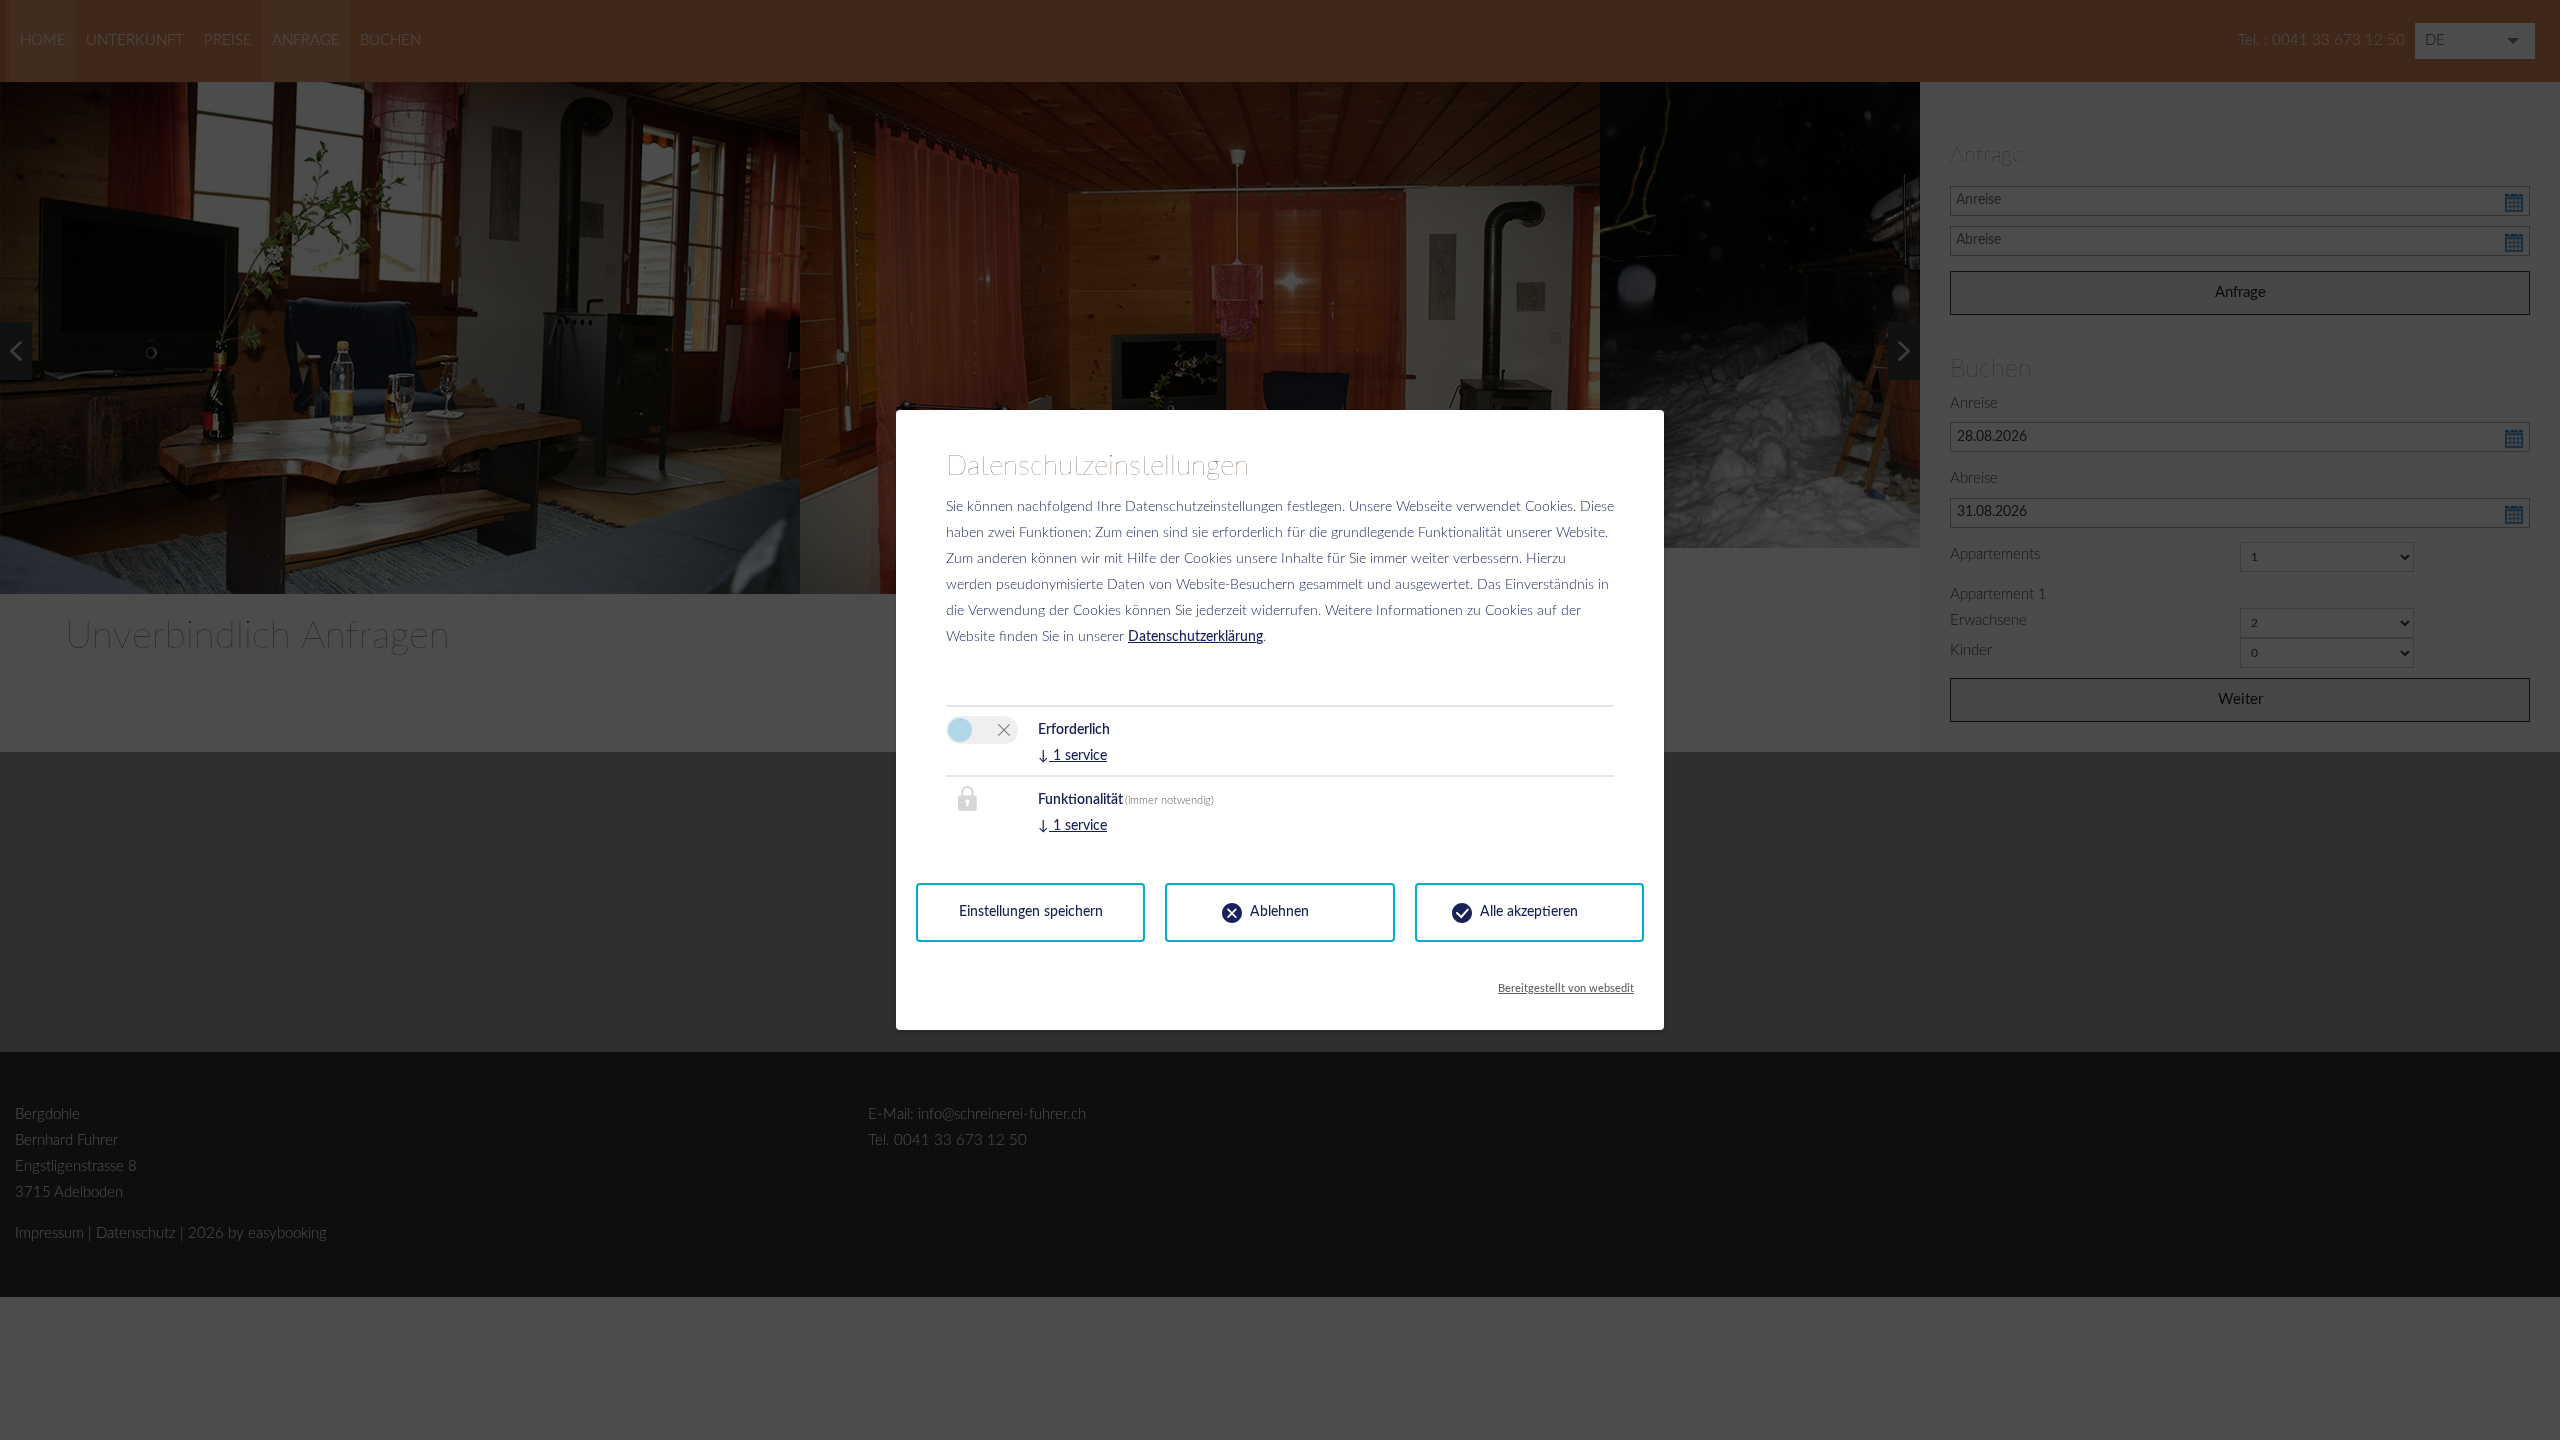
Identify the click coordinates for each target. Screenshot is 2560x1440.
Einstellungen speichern (1031, 912)
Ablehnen (1279, 912)
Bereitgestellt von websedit (1566, 983)
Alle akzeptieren (1529, 912)
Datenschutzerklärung (1195, 637)
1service (1072, 756)
